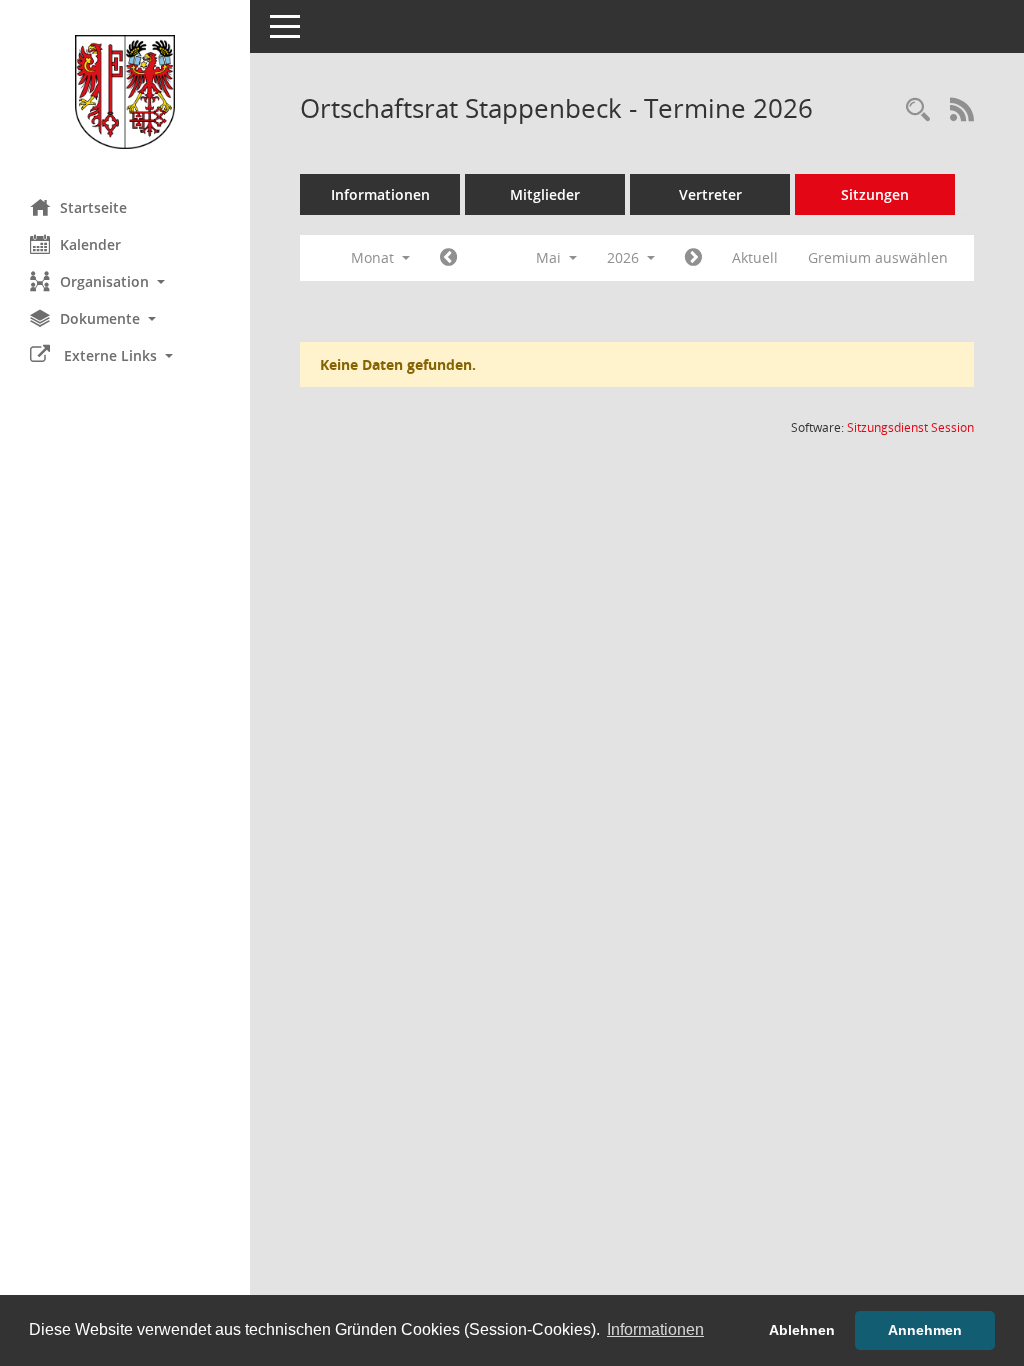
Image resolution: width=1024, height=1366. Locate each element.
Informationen (380, 194)
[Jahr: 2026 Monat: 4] (448, 258)
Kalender (90, 244)
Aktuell (755, 257)
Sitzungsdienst (910, 427)
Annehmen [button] (925, 1330)
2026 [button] (625, 257)
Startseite (93, 207)
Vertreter (710, 194)
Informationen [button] (655, 1329)
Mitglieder (545, 194)
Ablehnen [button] (802, 1330)
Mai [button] (550, 257)
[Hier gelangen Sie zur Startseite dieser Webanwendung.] (125, 92)
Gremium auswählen (878, 257)
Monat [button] (374, 257)
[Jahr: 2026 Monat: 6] (693, 258)
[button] (125, 281)
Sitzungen (875, 194)
